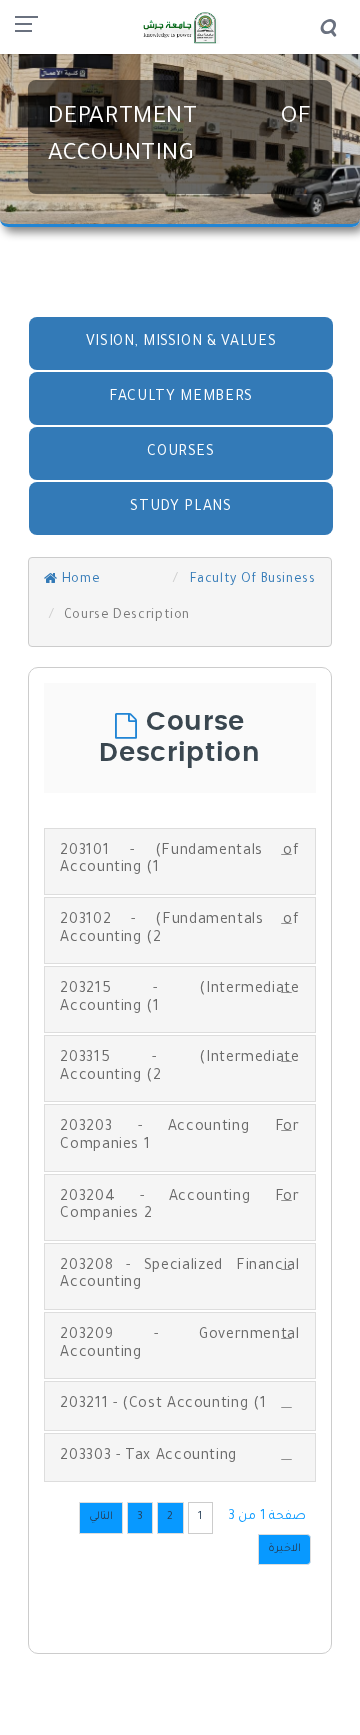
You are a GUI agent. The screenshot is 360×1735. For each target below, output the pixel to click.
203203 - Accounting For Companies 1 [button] (179, 1137)
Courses (180, 453)
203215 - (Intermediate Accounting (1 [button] (179, 999)
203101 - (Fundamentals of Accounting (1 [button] (179, 861)
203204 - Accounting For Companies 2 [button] (179, 1207)
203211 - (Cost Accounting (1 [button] (163, 1405)
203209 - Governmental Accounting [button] (179, 1345)
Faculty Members (181, 398)
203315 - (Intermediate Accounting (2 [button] (179, 1068)
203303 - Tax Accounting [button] (148, 1457)
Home (79, 580)
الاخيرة (284, 1549)
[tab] (179, 861)
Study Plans (180, 508)
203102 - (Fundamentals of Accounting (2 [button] (179, 930)
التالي (101, 1517)
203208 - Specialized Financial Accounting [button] (179, 1276)
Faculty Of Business (251, 580)
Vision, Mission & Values (181, 343)
